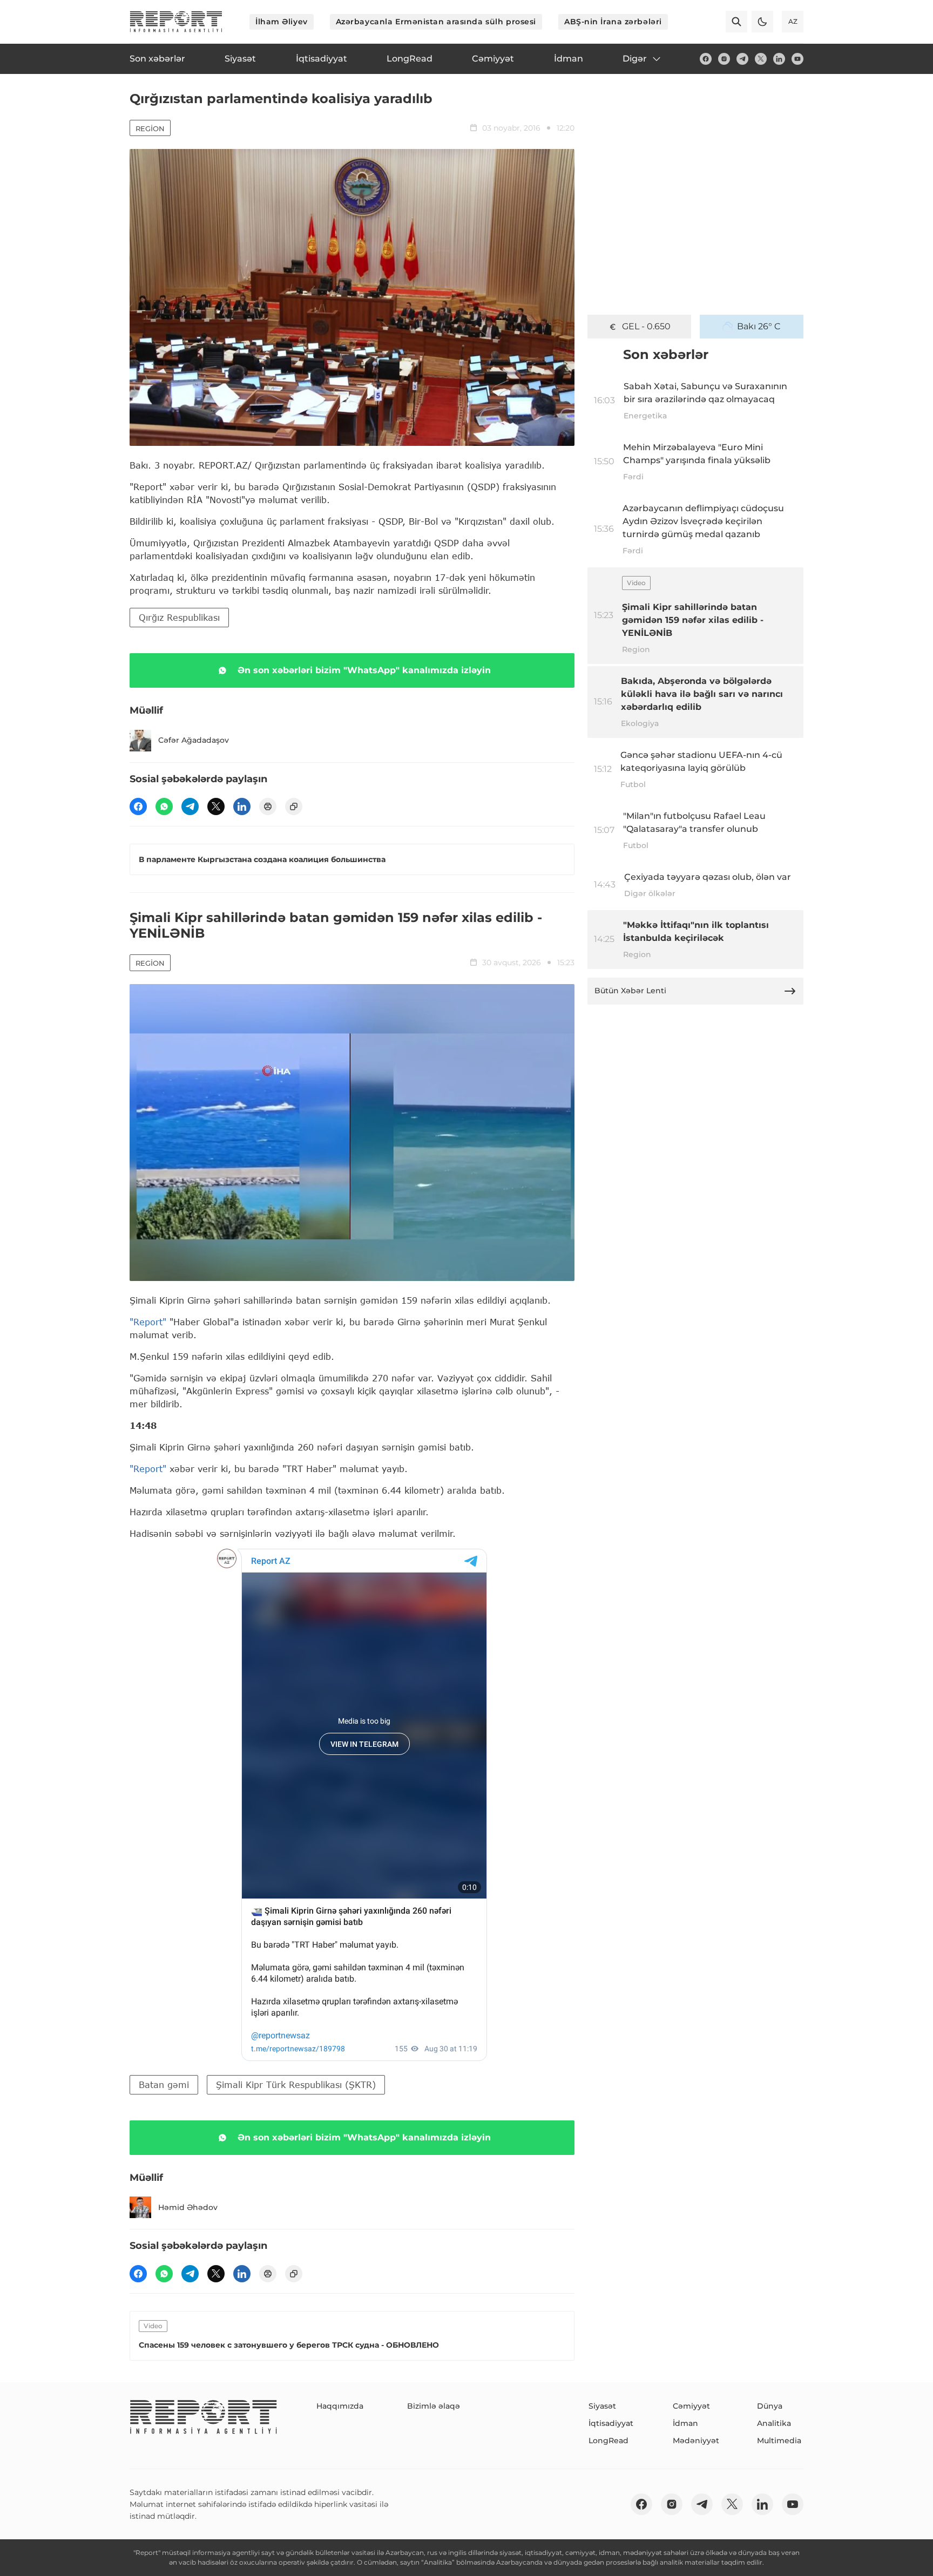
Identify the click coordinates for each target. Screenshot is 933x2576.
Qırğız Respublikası (179, 617)
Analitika (774, 2423)
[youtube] (797, 59)
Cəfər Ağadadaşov (194, 740)
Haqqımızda (340, 2406)
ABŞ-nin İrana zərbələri (613, 22)
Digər (635, 59)
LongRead (609, 2441)
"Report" (148, 1322)
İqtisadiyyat (611, 2423)
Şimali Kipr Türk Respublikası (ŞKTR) (296, 2084)
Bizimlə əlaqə (434, 2406)
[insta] (724, 59)
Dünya (770, 2406)
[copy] (294, 806)
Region (150, 128)
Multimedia (779, 2441)
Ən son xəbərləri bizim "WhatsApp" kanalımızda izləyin (364, 670)
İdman (685, 2423)
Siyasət (602, 2406)
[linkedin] (779, 59)
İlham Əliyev (282, 22)
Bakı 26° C (759, 326)
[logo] (176, 22)
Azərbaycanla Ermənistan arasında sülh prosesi (436, 22)
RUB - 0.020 (646, 326)
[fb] (706, 59)
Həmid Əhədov (188, 2207)
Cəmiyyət (691, 2406)
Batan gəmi (164, 2084)
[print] (268, 806)
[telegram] (742, 59)
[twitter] (761, 59)
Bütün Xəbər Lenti (630, 991)
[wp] (164, 806)
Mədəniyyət (696, 2441)
